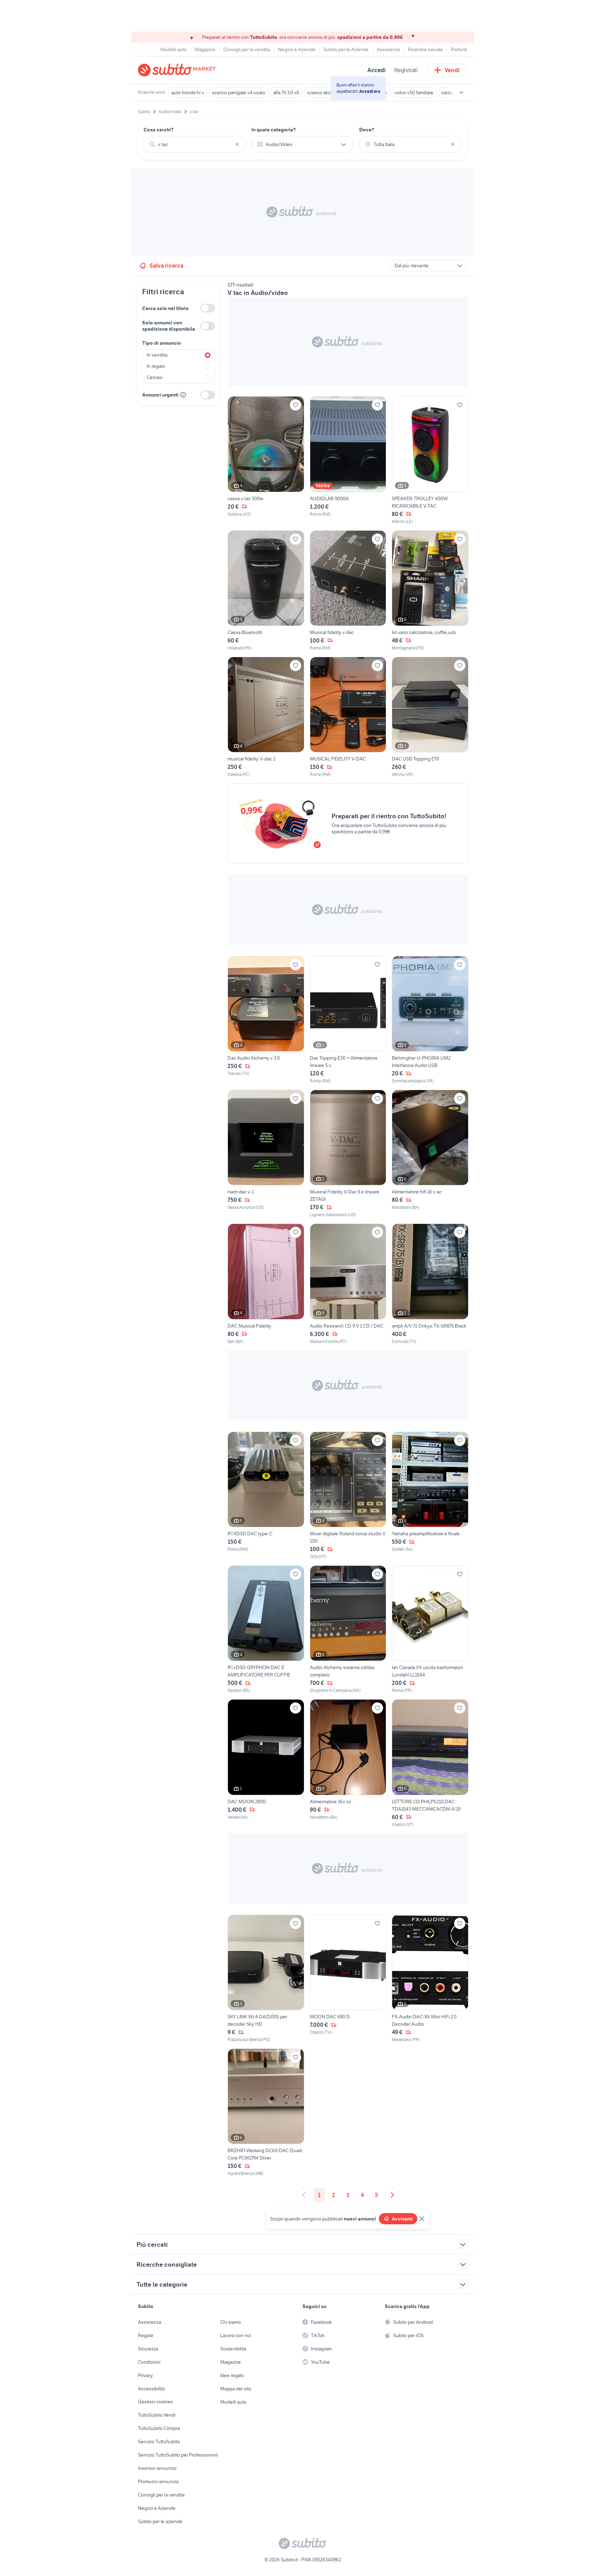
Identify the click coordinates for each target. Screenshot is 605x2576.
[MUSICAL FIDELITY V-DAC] (348, 717)
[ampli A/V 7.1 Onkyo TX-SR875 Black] (430, 1284)
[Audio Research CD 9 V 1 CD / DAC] (348, 1284)
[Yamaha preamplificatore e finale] (430, 1496)
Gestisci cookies (155, 2402)
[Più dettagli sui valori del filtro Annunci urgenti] (183, 395)
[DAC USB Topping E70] (430, 717)
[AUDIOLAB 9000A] (348, 460)
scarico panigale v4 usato (239, 92)
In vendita (157, 355)
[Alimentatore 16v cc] (348, 1763)
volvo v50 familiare (414, 92)
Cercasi (155, 377)
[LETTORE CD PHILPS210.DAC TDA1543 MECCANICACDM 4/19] (430, 1763)
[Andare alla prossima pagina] (392, 2195)
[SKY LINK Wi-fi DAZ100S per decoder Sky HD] (266, 1979)
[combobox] (195, 144)
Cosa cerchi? (159, 130)
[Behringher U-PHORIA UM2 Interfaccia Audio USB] (430, 1020)
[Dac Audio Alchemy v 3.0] (266, 1020)
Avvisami (402, 2219)
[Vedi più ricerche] (461, 92)
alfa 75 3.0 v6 (286, 92)
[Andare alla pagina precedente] (304, 2195)
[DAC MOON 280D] (266, 1763)
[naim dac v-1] (266, 1154)
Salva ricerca (166, 266)
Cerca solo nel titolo (165, 308)
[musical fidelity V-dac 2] (266, 717)
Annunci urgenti (160, 395)
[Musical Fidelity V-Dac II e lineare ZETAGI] (348, 1154)
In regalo (156, 366)
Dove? (367, 130)
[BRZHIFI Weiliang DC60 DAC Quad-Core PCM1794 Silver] (266, 2113)
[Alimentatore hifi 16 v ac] (430, 1154)
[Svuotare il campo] (237, 144)
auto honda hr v (188, 92)
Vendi (452, 70)
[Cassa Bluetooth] (266, 591)
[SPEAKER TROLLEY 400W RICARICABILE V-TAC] (430, 460)
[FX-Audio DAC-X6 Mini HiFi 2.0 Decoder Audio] (430, 1979)
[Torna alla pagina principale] (178, 70)
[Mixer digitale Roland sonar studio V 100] (348, 1496)
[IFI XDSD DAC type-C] (266, 1496)
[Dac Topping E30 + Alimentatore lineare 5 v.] (348, 1020)
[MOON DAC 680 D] (348, 1979)
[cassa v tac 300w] (266, 460)
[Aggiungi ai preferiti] (295, 405)
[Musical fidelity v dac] (348, 591)
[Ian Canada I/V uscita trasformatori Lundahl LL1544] (430, 1630)
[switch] (208, 308)
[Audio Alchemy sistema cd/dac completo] (348, 1630)
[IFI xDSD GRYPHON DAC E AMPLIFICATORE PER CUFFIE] (266, 1630)
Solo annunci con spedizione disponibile (169, 326)
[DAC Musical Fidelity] (266, 1284)
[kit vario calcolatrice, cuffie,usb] (430, 591)
